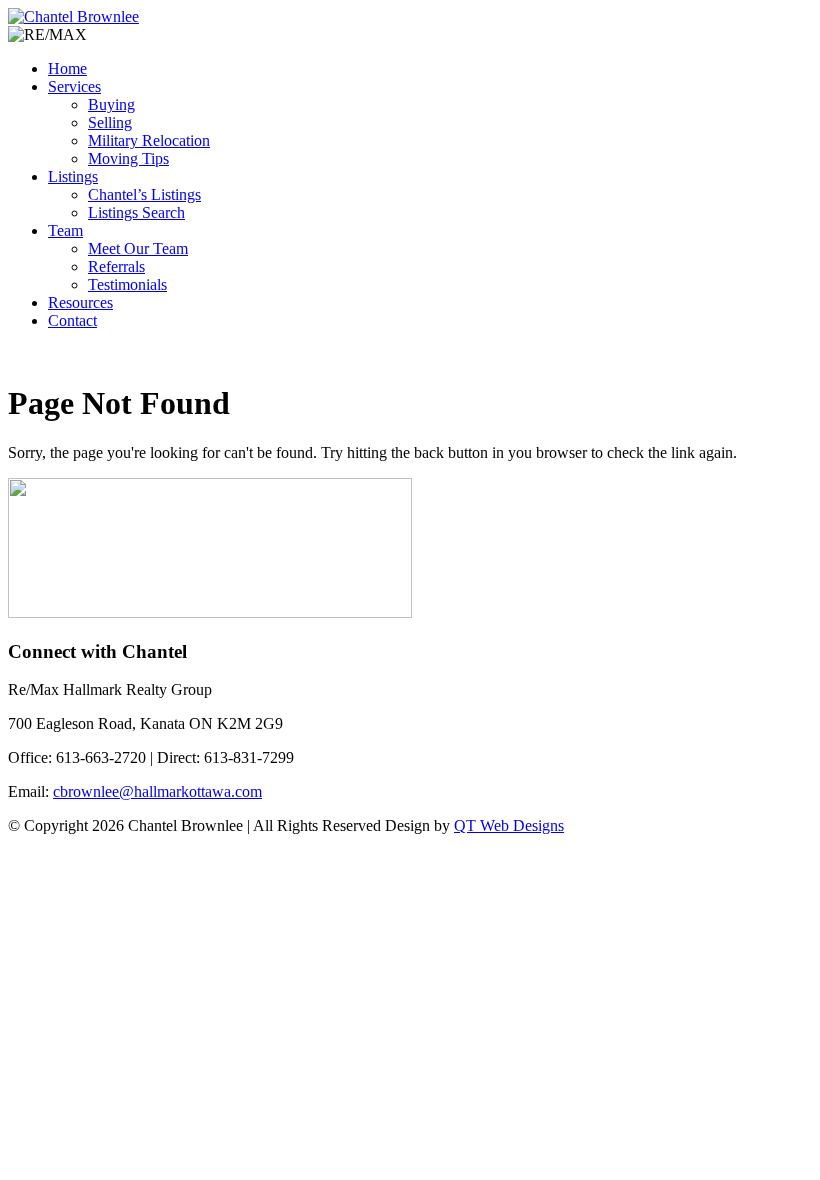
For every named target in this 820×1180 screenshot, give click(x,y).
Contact (72, 320)
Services (74, 86)
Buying (111, 104)
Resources (80, 302)
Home (67, 68)
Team (65, 230)
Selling (110, 122)
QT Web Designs (509, 825)
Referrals (116, 266)
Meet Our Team (138, 248)
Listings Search (136, 212)
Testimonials (127, 284)
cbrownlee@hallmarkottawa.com (157, 791)
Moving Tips (128, 158)
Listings (73, 176)
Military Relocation (149, 140)
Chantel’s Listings (144, 194)
